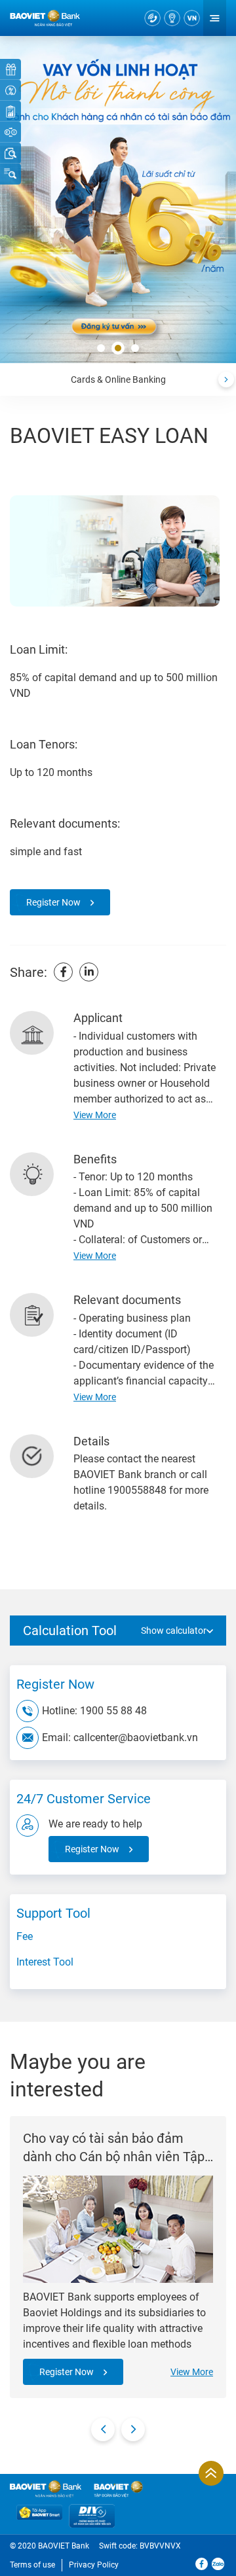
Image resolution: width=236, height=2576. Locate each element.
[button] (101, 349)
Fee (25, 1936)
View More (192, 2372)
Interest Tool (45, 1962)
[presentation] (226, 379)
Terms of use (32, 2565)
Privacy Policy (94, 2565)
